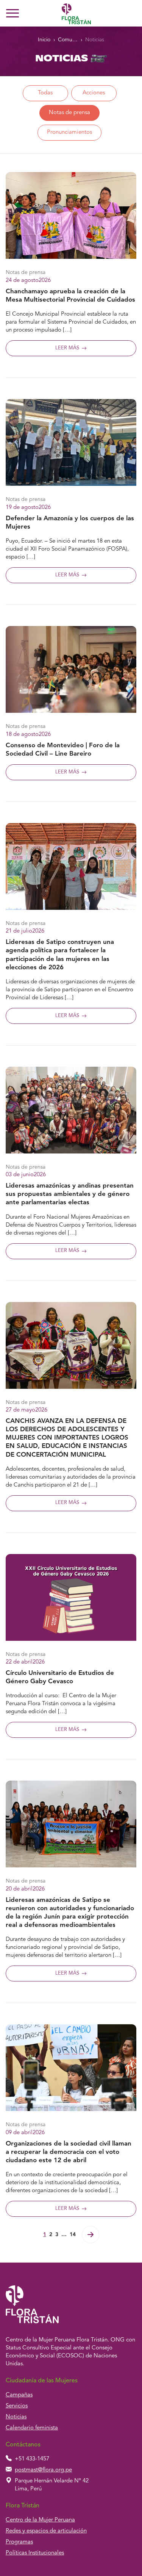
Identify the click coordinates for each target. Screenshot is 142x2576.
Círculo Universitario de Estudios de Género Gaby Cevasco (60, 1677)
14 (73, 2235)
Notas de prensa (69, 113)
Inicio (44, 40)
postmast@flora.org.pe (43, 2470)
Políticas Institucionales (35, 2553)
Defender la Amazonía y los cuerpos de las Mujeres (70, 523)
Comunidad (68, 40)
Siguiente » (91, 2235)
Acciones (94, 93)
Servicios (17, 2406)
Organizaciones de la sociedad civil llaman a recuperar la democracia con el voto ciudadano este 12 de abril (69, 2152)
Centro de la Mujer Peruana (40, 2520)
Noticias (95, 40)
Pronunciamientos (69, 132)
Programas (19, 2542)
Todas (45, 93)
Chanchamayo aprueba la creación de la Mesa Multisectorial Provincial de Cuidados (70, 296)
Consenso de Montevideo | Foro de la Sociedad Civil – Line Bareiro (63, 750)
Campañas (19, 2395)
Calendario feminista (32, 2428)
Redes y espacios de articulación (46, 2531)
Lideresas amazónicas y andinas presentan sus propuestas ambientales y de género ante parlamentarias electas (70, 1194)
